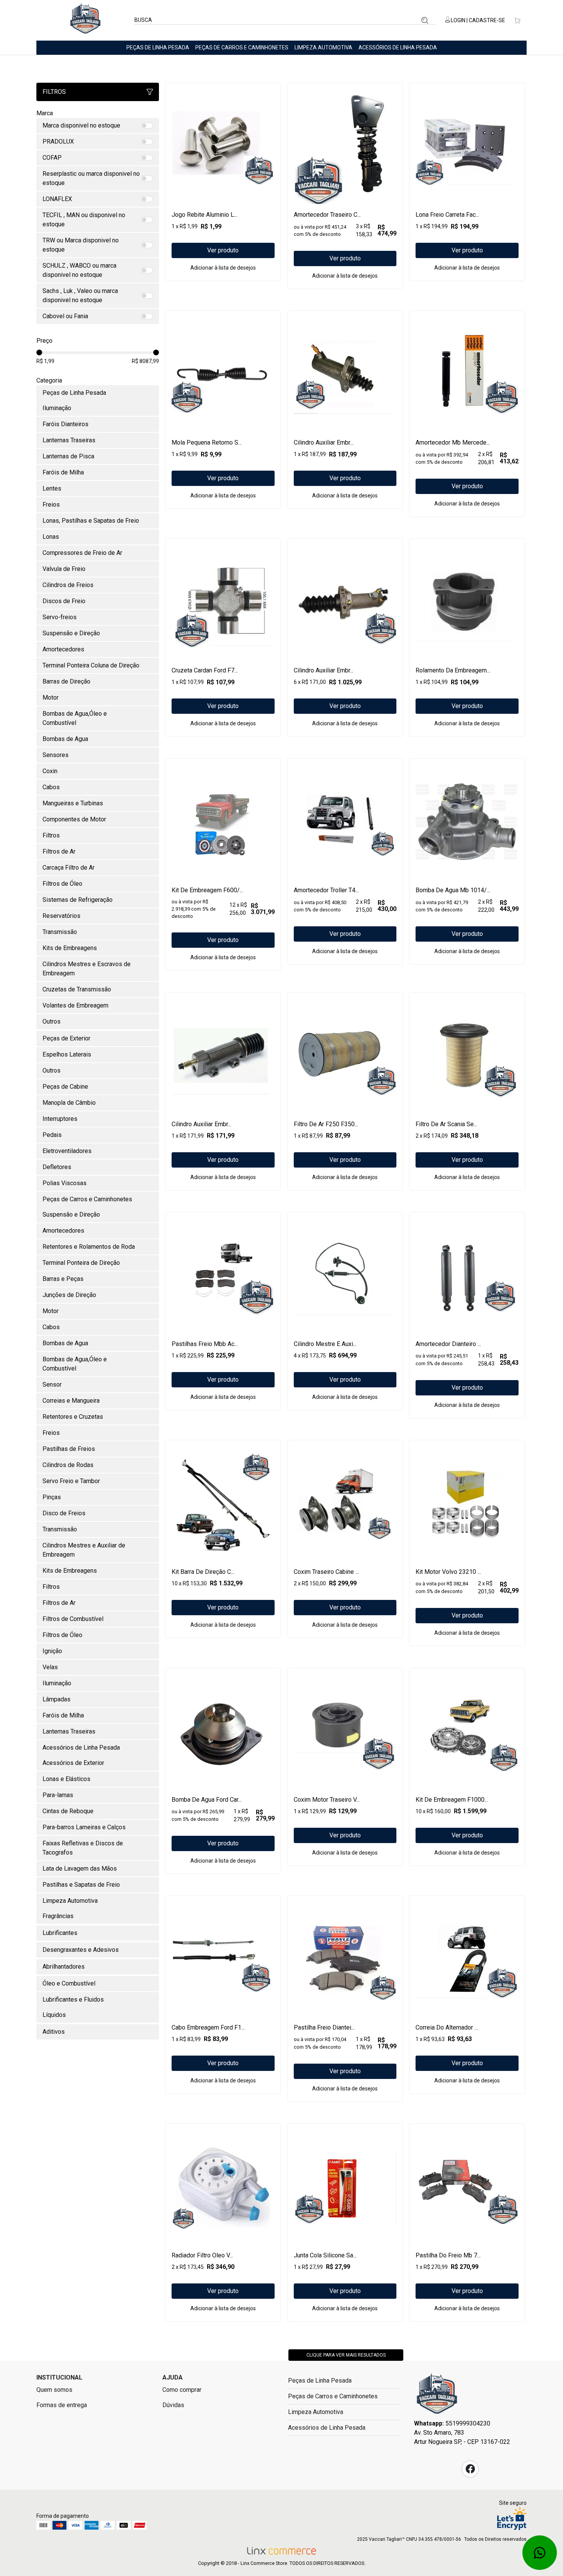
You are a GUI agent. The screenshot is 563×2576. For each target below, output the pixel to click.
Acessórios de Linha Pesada (398, 47)
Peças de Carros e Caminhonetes (242, 47)
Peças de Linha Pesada (158, 47)
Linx (85, 20)
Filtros (54, 92)
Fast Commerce (437, 2396)
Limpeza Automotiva (323, 47)
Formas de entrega (62, 2405)
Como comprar (182, 2390)
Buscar (425, 20)
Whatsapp (540, 2553)
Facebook (470, 2469)
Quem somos (54, 2390)
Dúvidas (173, 2405)
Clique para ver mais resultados (346, 2355)
